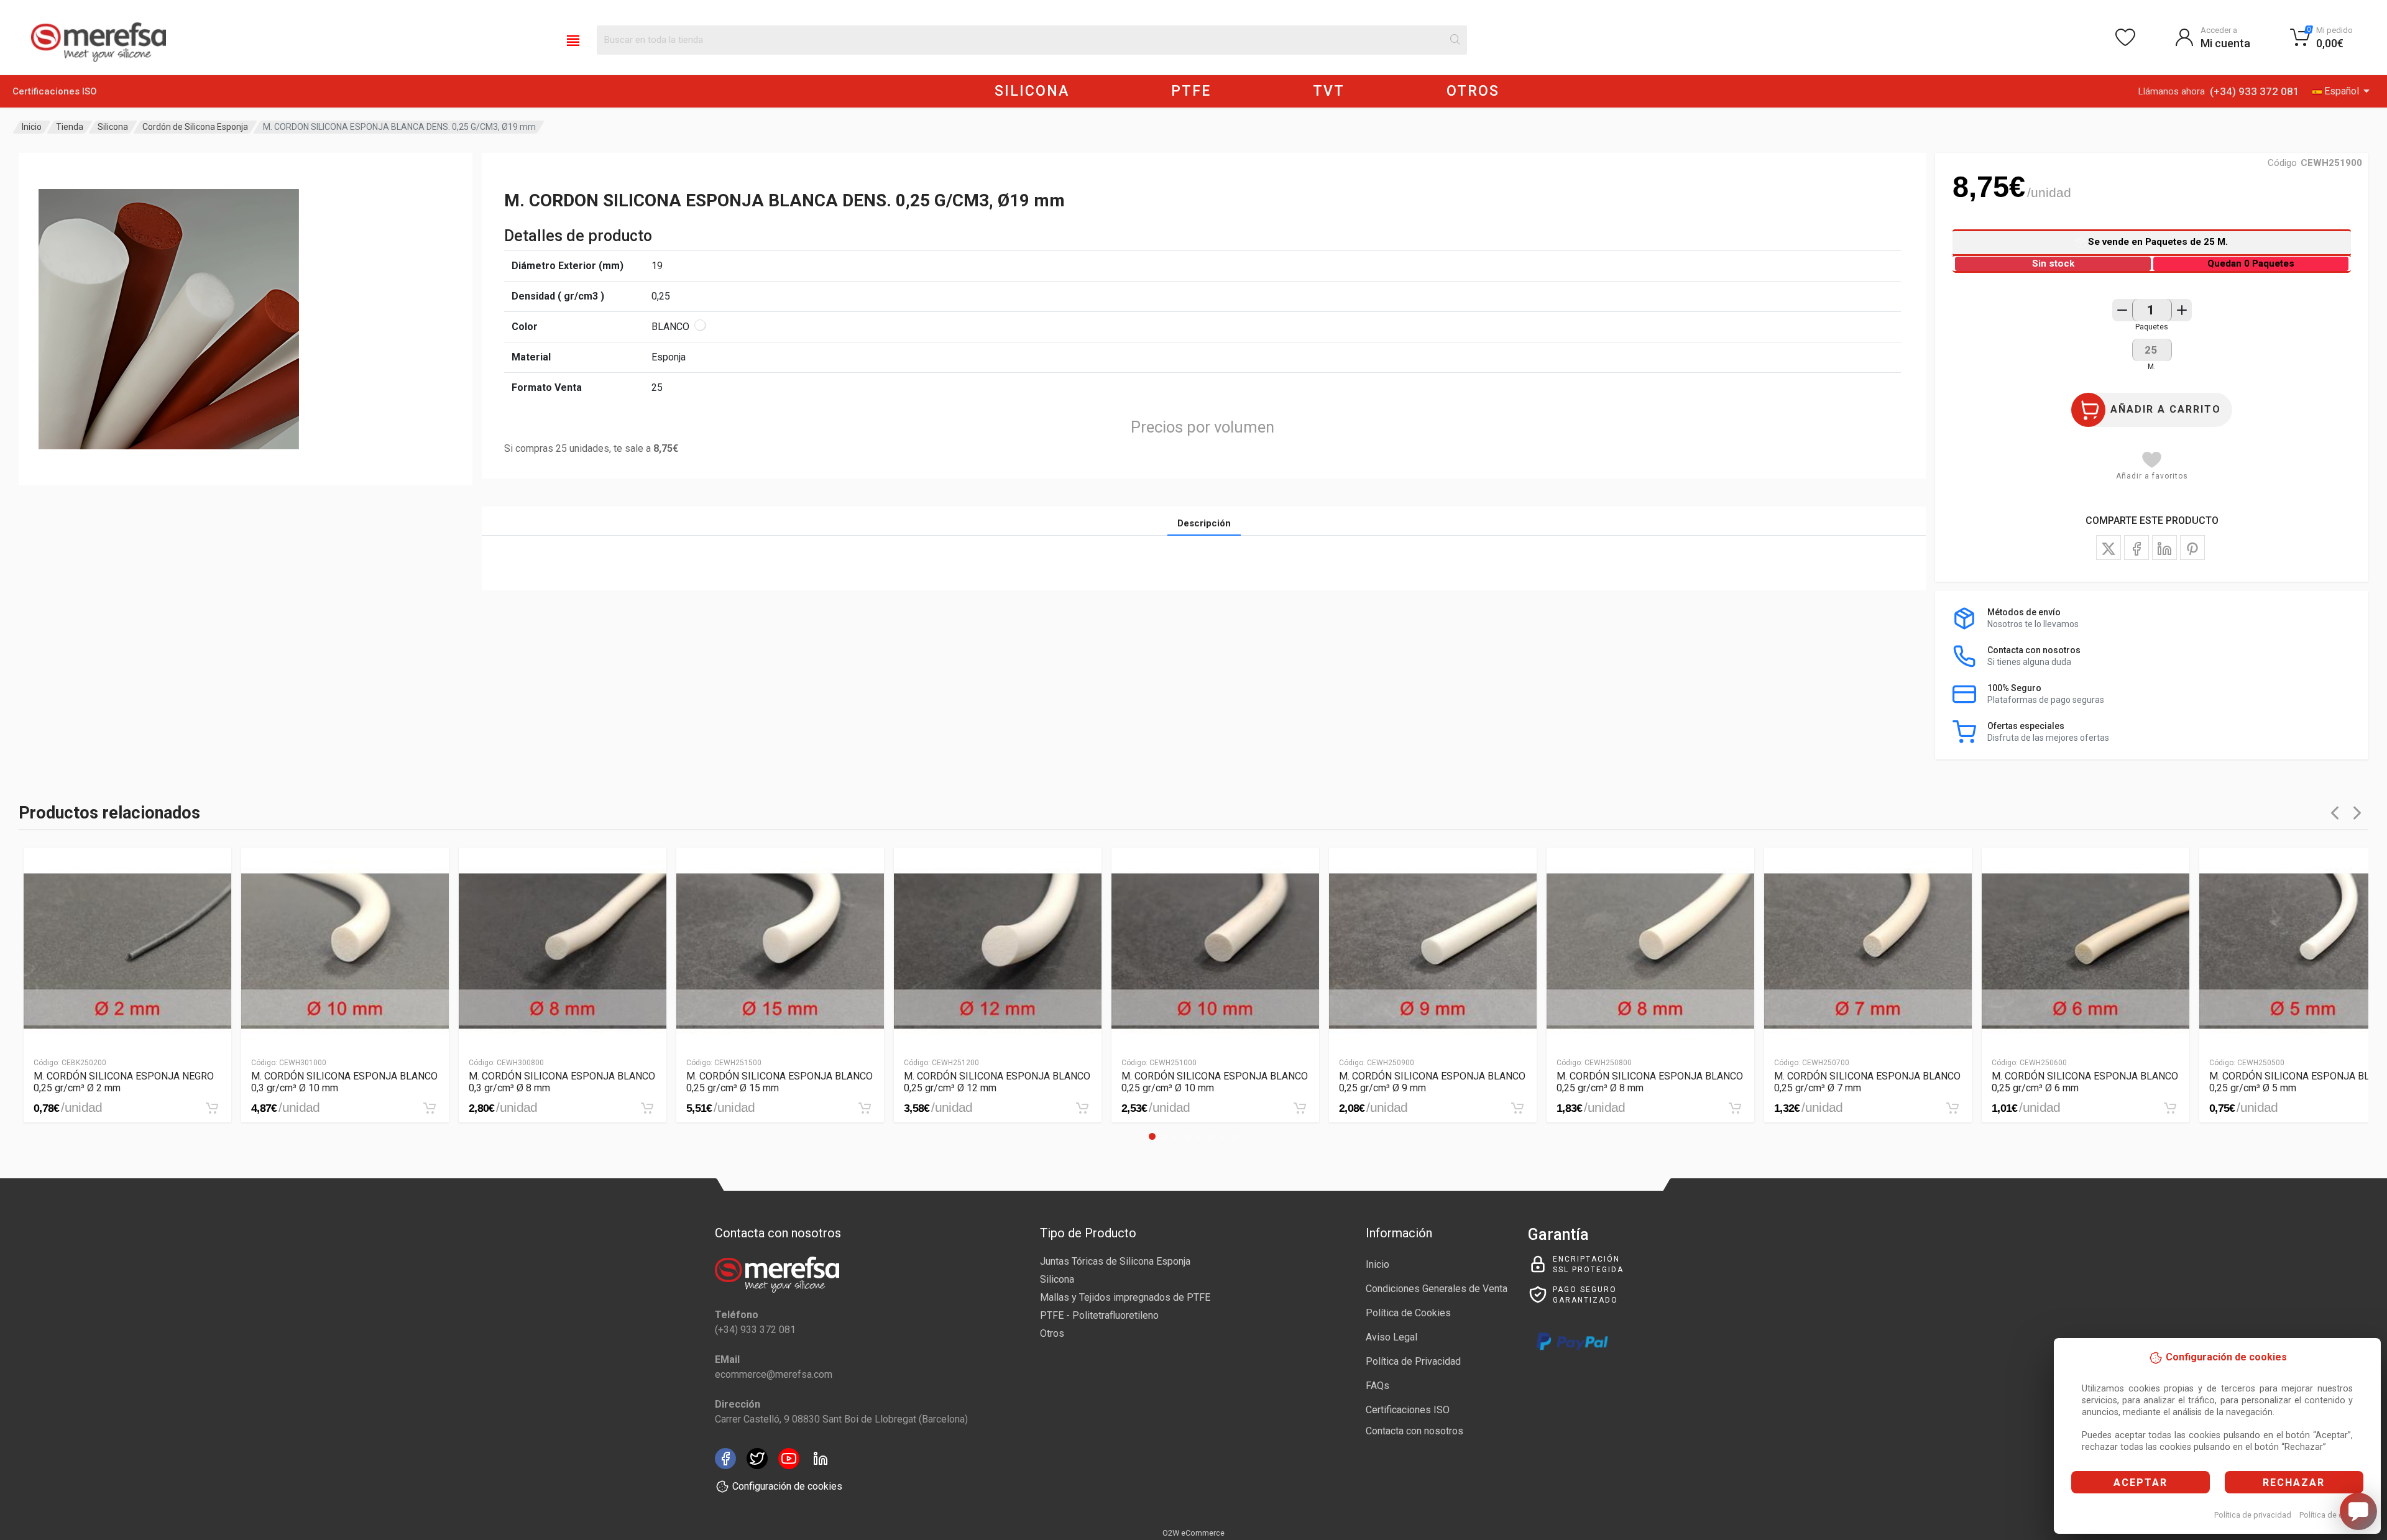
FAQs (1377, 1386)
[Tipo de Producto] (573, 40)
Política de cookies (2333, 1515)
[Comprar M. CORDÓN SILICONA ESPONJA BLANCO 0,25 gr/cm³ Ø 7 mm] (1952, 1108)
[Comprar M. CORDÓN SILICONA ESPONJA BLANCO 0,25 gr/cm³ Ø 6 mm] (2170, 1108)
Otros (1052, 1333)
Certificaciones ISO (55, 91)
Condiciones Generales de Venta (1437, 1289)
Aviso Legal (1391, 1337)
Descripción (1204, 523)
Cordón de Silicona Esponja (195, 127)
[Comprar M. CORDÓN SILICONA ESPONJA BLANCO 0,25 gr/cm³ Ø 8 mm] (1735, 1108)
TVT (1329, 91)
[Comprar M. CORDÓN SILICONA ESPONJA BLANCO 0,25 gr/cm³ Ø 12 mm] (1082, 1108)
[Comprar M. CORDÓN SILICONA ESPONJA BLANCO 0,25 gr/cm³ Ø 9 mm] (1517, 1108)
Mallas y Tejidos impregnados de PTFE (1125, 1297)
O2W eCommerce (1193, 1533)
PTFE (1191, 91)
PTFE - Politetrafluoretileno (1099, 1315)
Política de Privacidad (1413, 1361)
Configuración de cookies (787, 1486)
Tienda (70, 127)
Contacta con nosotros (1414, 1431)
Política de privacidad (2253, 1515)
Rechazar (2294, 1483)
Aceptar (2141, 1483)
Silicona (113, 127)
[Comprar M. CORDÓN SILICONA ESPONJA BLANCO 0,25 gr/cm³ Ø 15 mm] (865, 1108)
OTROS (1473, 91)
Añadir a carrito (2166, 409)
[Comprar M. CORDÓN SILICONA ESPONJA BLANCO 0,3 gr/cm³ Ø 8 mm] (647, 1108)
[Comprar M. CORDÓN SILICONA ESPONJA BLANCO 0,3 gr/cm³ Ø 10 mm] (430, 1108)
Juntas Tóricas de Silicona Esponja (1115, 1261)
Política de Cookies (1408, 1313)
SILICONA (1032, 91)
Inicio (32, 127)
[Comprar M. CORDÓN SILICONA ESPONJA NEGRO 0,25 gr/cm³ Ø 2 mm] (212, 1108)
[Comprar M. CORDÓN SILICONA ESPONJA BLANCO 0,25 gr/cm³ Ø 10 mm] (1300, 1108)
